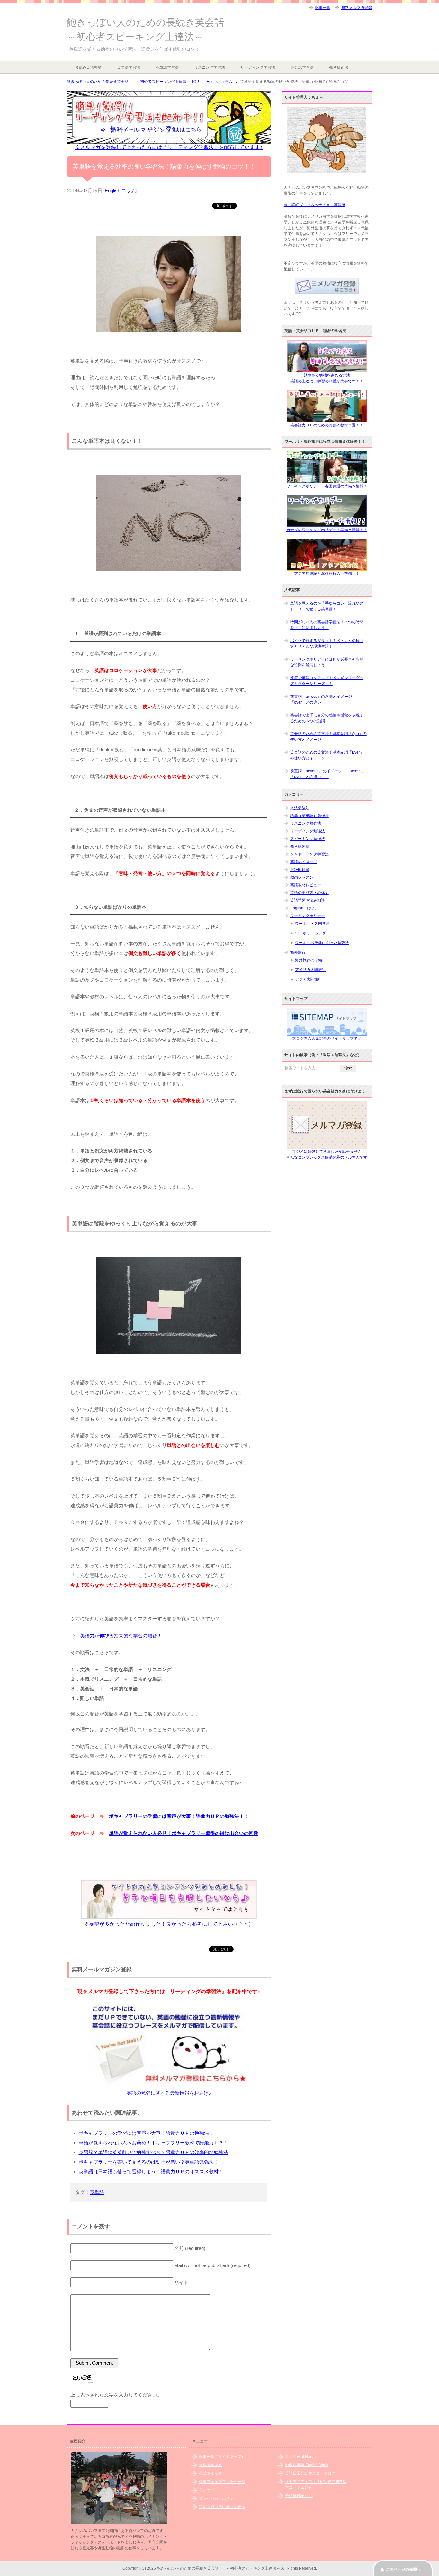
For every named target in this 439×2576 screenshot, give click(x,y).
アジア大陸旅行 (309, 979)
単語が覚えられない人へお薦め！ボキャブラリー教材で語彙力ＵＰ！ (153, 2143)
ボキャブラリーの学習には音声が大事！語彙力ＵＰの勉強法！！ (179, 1816)
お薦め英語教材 (88, 67)
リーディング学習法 (258, 67)
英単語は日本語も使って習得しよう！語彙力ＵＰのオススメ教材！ (151, 2172)
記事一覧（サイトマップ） (222, 2457)
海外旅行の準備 (309, 960)
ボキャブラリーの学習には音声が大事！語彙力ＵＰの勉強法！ (146, 2133)
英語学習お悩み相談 (308, 900)
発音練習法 (300, 846)
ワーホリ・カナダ (310, 933)
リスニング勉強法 (306, 823)
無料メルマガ (211, 2465)
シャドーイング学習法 (309, 854)
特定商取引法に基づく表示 (222, 2507)
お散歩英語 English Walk (307, 2465)
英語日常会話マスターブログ (310, 2473)
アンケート (209, 2490)
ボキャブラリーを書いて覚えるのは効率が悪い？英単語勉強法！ (149, 2162)
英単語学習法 (167, 67)
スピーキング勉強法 (308, 839)
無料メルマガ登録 (357, 8)
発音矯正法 (339, 67)
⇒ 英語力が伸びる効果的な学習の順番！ (116, 1636)
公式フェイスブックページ (222, 2482)
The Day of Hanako (302, 2457)
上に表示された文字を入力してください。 (116, 2395)
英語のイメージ (304, 862)
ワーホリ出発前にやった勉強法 (322, 943)
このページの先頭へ (403, 2569)
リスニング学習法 (210, 67)
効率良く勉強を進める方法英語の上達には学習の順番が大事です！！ (327, 378)
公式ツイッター (212, 2473)
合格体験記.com (299, 2496)
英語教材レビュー (306, 885)
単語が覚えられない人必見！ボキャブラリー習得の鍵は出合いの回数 (184, 1833)
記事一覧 (323, 8)
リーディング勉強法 (308, 831)
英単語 (97, 2192)
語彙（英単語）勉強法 (309, 816)
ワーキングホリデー (308, 916)
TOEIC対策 (300, 870)
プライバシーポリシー (218, 2498)
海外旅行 (298, 952)
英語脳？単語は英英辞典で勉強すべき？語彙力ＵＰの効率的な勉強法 (153, 2152)
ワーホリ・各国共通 (312, 924)
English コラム (120, 191)
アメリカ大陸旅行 (310, 970)
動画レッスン (302, 877)
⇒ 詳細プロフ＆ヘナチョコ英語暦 (315, 205)
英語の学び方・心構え (309, 893)
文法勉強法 (300, 808)
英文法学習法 (129, 67)
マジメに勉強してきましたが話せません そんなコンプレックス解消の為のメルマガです (327, 1154)
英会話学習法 (302, 67)
